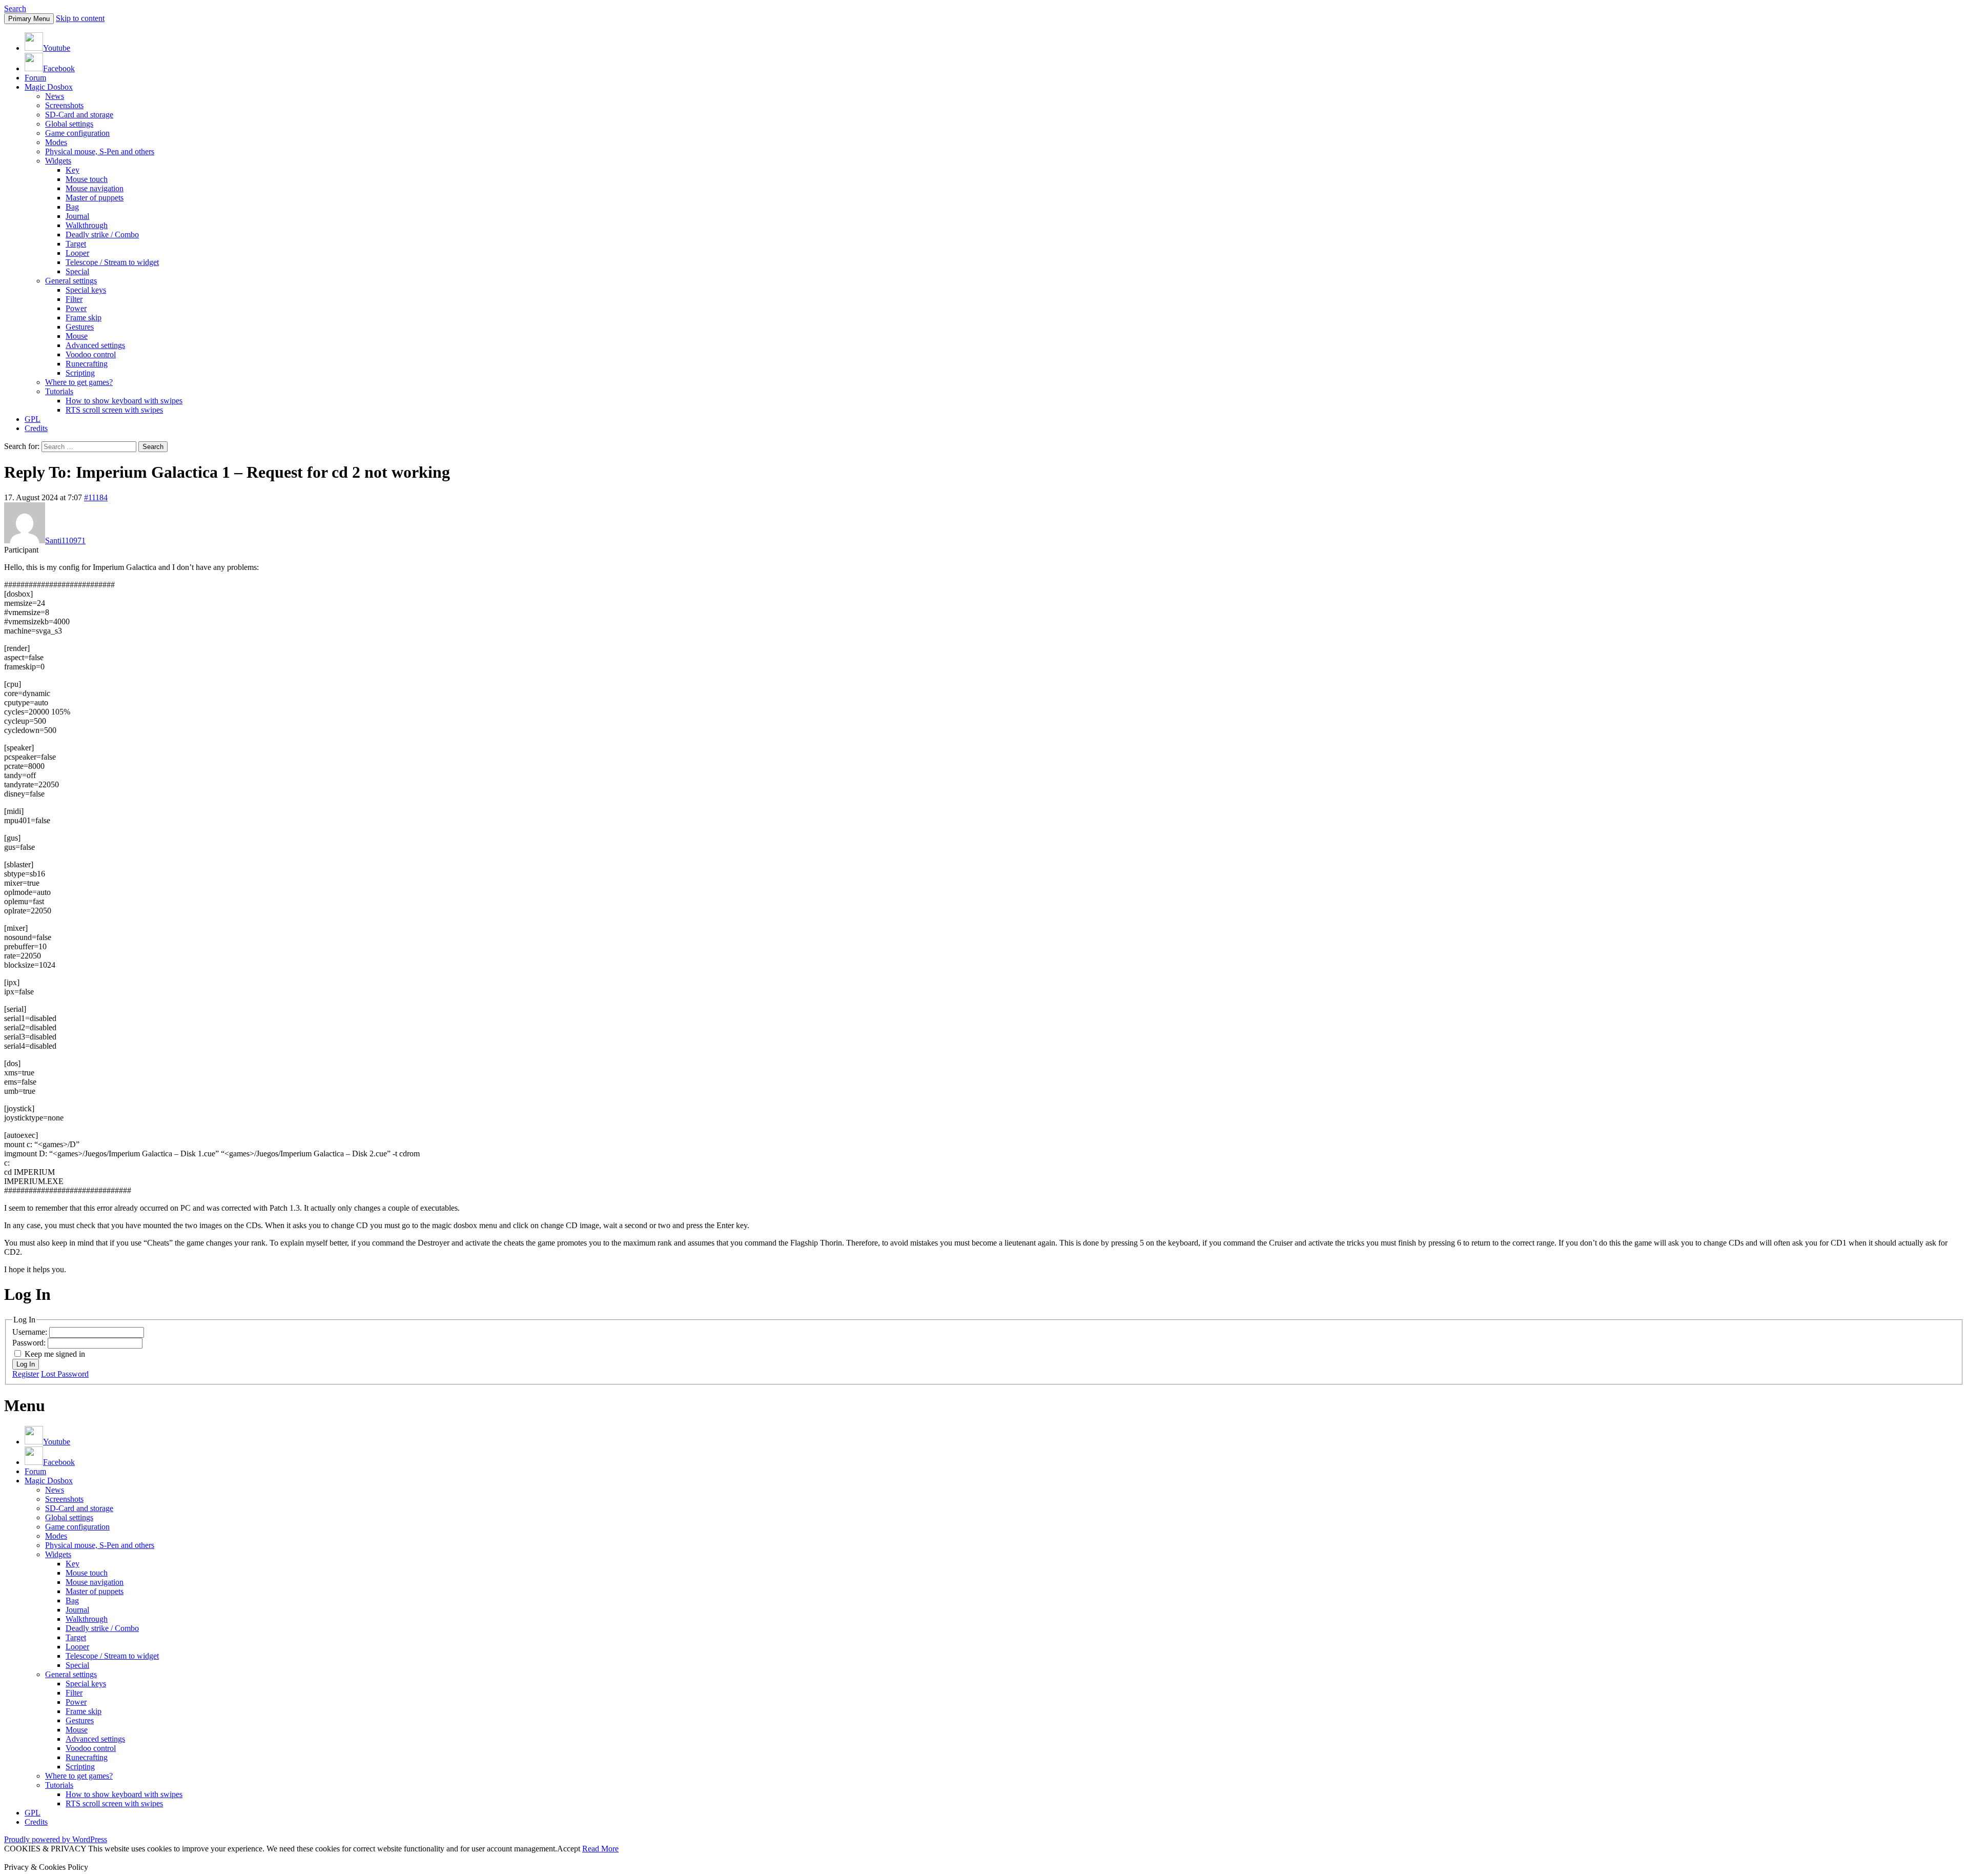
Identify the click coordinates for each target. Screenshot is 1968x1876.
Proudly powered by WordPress (56, 1839)
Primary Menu (29, 19)
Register (26, 1374)
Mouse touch (87, 179)
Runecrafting (87, 364)
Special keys (86, 290)
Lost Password (65, 1374)
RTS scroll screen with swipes (114, 410)
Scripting (80, 373)
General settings (71, 281)
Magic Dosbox (49, 87)
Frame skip (84, 318)
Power (76, 308)
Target (76, 244)
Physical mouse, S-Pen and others (100, 151)
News (55, 96)
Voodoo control (91, 354)
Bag (72, 207)
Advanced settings (95, 345)
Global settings (69, 124)
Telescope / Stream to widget (112, 262)
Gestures (80, 327)
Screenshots (64, 105)
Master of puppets (95, 198)
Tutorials (59, 391)
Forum (35, 78)
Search (15, 8)
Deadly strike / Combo (102, 234)
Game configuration (77, 133)
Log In (26, 1364)
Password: (30, 1343)
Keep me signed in (55, 1354)
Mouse (77, 336)
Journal (77, 216)
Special (77, 271)
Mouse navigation (95, 188)
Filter (74, 299)
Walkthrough (87, 225)
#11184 (96, 497)
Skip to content (80, 18)
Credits (36, 428)
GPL (33, 419)
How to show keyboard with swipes (124, 401)
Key (73, 170)
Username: (31, 1332)
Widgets (58, 161)
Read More (600, 1849)
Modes (56, 142)
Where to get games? (79, 382)
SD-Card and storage (79, 115)
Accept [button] (569, 1849)
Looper (77, 253)
